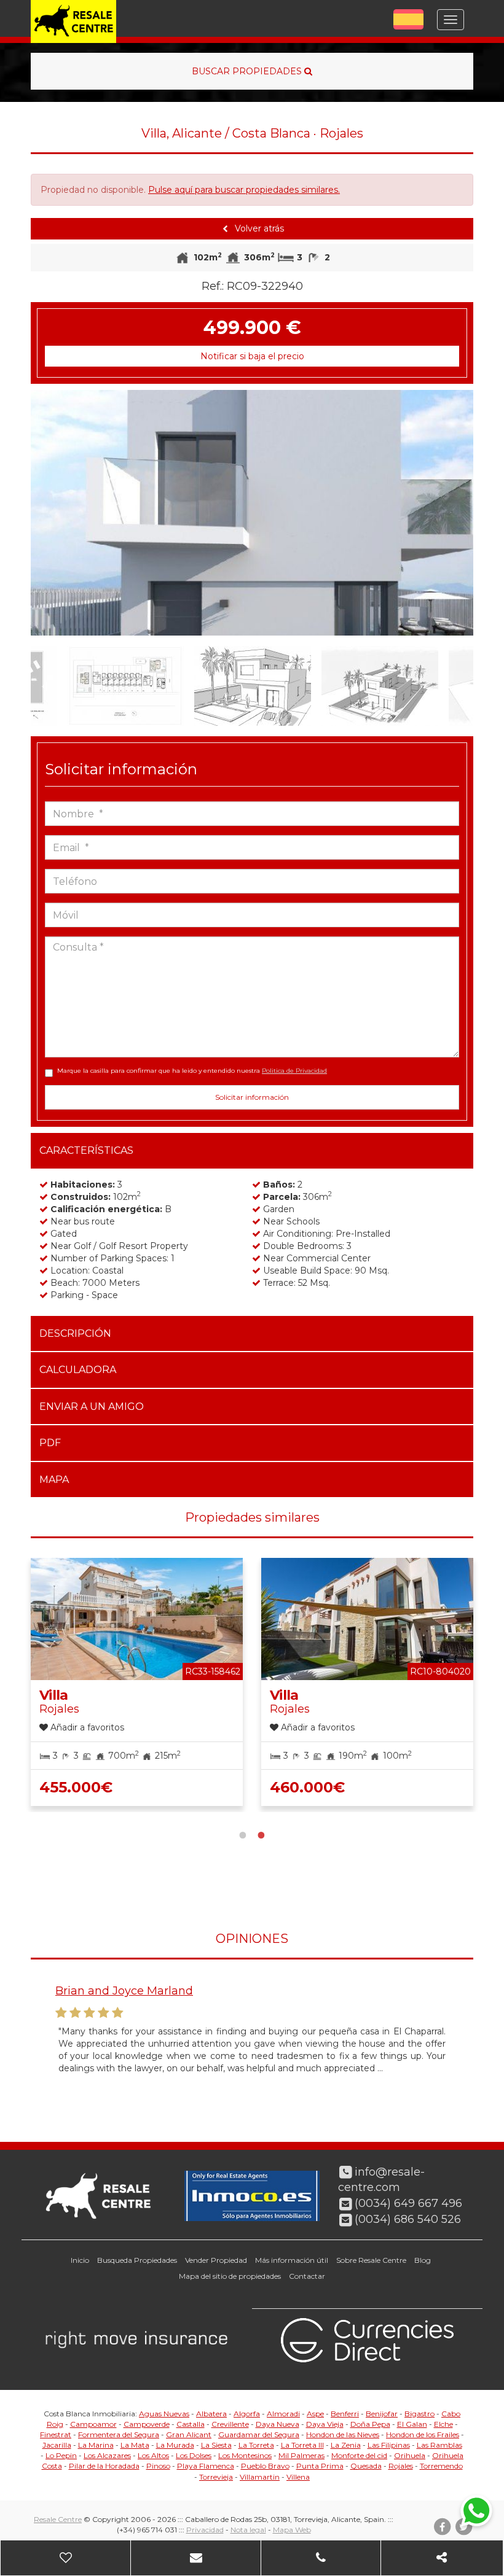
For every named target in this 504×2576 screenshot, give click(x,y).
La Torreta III (302, 2445)
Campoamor (93, 2424)
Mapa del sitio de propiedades (230, 2276)
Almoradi (283, 2414)
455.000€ (76, 1787)
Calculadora (78, 1370)
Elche (443, 2424)
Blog (423, 2260)
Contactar (307, 2276)
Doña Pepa (370, 2424)
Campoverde (147, 2424)
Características (86, 1150)
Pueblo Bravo (265, 2466)
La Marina (96, 2445)
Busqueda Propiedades (137, 2260)
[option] (252, 513)
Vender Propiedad (216, 2260)
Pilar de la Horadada (104, 2466)
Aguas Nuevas (164, 2414)
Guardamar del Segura (259, 2434)
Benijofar (382, 2414)
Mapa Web (292, 2530)
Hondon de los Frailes (423, 2434)
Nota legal (248, 2530)
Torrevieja (216, 2477)
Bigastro (419, 2414)
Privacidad (205, 2530)
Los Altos (153, 2455)
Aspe (315, 2414)
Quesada (366, 2466)
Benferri (345, 2414)
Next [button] (451, 513)
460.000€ (307, 1787)
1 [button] (243, 1834)
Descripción (75, 1333)
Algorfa (247, 2414)
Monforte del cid (359, 2455)
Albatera (211, 2414)
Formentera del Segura (119, 2434)
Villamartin (260, 2477)
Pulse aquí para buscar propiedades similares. (244, 190)
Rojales (401, 2466)
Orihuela (410, 2455)
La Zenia (346, 2445)
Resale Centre (58, 2519)
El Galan (412, 2424)
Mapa (54, 1480)
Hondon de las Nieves (343, 2434)
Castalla (191, 2424)
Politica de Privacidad (294, 1071)
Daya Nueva (278, 2424)
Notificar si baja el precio (252, 356)
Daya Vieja (325, 2424)
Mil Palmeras (301, 2455)
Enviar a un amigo (92, 1407)
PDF (50, 1443)
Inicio (80, 2260)
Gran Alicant (189, 2434)
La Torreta (256, 2445)
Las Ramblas (439, 2445)
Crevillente (230, 2424)
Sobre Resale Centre (371, 2260)
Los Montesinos (245, 2455)
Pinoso (158, 2466)
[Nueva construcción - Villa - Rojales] (252, 513)
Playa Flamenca (206, 2466)
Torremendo (441, 2466)
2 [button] (261, 1834)
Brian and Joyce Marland (124, 1991)
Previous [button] (53, 513)
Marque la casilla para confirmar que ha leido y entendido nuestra (192, 1071)
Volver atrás (258, 228)
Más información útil (292, 2260)
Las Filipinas (389, 2445)
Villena (298, 2477)
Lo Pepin (61, 2455)
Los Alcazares (107, 2455)
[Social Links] (442, 2558)
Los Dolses (194, 2455)
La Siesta (216, 2445)
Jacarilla (57, 2445)
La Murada (175, 2445)
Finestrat (56, 2434)
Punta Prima (320, 2466)
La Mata (135, 2445)
